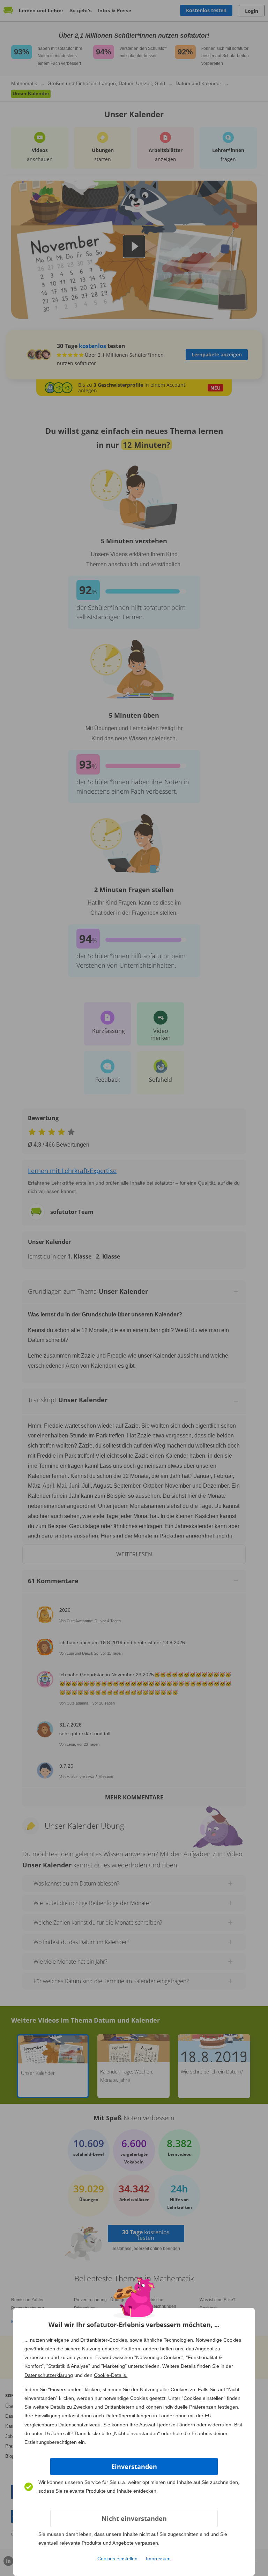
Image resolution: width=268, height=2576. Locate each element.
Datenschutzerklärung (49, 2375)
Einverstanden (134, 2467)
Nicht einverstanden (134, 2518)
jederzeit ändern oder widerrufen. (196, 2425)
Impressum (158, 2559)
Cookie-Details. (111, 2375)
